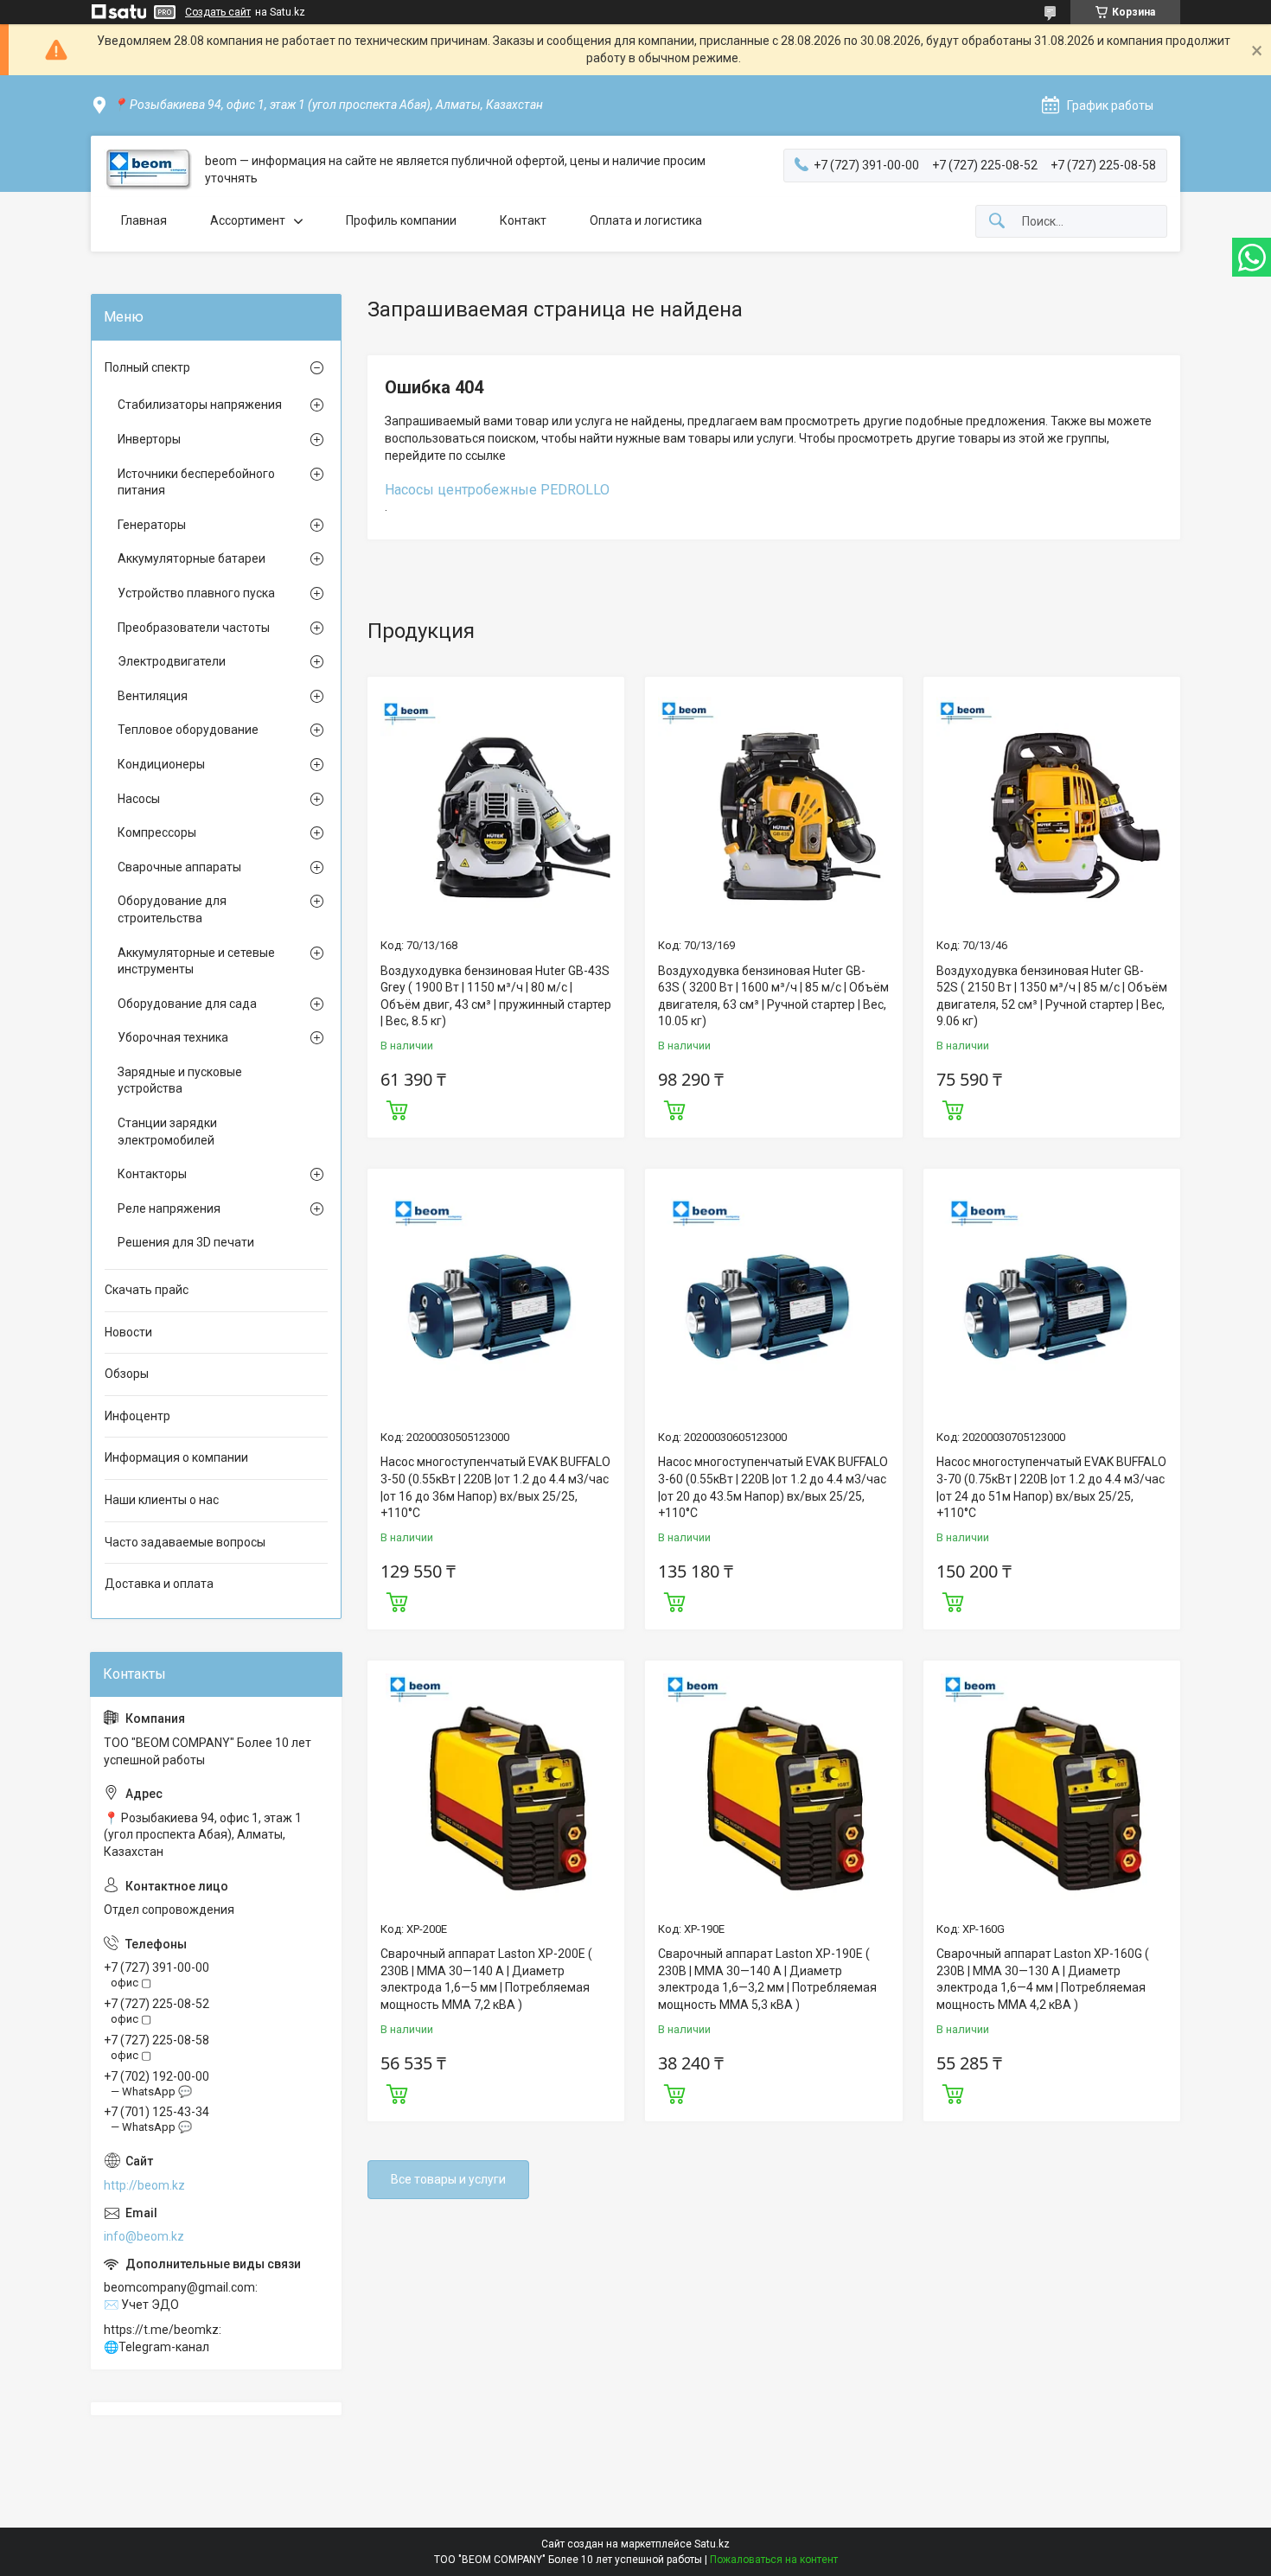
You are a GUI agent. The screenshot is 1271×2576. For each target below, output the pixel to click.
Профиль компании (401, 220)
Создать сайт (218, 12)
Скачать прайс (147, 1290)
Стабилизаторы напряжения (200, 405)
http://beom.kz (144, 2185)
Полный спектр (147, 367)
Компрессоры (157, 832)
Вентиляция (153, 696)
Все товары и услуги (448, 2179)
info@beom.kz (144, 2236)
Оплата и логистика (646, 220)
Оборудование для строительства (172, 909)
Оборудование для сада (187, 1004)
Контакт (523, 220)
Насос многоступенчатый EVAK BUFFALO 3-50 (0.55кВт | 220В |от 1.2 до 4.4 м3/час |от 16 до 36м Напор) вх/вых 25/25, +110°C (495, 1487)
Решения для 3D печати (186, 1242)
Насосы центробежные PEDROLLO (497, 490)
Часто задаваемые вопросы (185, 1542)
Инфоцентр (137, 1416)
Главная (144, 220)
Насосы (139, 799)
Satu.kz (712, 2544)
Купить (397, 1108)
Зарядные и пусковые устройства (180, 1081)
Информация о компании (176, 1457)
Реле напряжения (169, 1208)
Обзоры (127, 1374)
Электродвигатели (172, 661)
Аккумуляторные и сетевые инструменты (196, 961)
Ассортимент (248, 220)
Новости (128, 1332)
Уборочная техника (173, 1037)
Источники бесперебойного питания (196, 482)
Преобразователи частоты (194, 628)
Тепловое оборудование (188, 730)
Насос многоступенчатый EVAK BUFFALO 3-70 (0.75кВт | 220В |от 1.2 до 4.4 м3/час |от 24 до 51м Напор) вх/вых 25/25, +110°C (1051, 1487)
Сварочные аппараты (179, 867)
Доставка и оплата (159, 1584)
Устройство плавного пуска (196, 593)
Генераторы (152, 525)
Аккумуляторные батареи (192, 558)
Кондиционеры (161, 764)
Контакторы (152, 1174)
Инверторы (149, 439)
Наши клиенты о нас (162, 1500)
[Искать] (997, 222)
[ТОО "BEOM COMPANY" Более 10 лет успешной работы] (148, 170)
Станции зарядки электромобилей (167, 1132)
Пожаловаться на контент (774, 2560)
